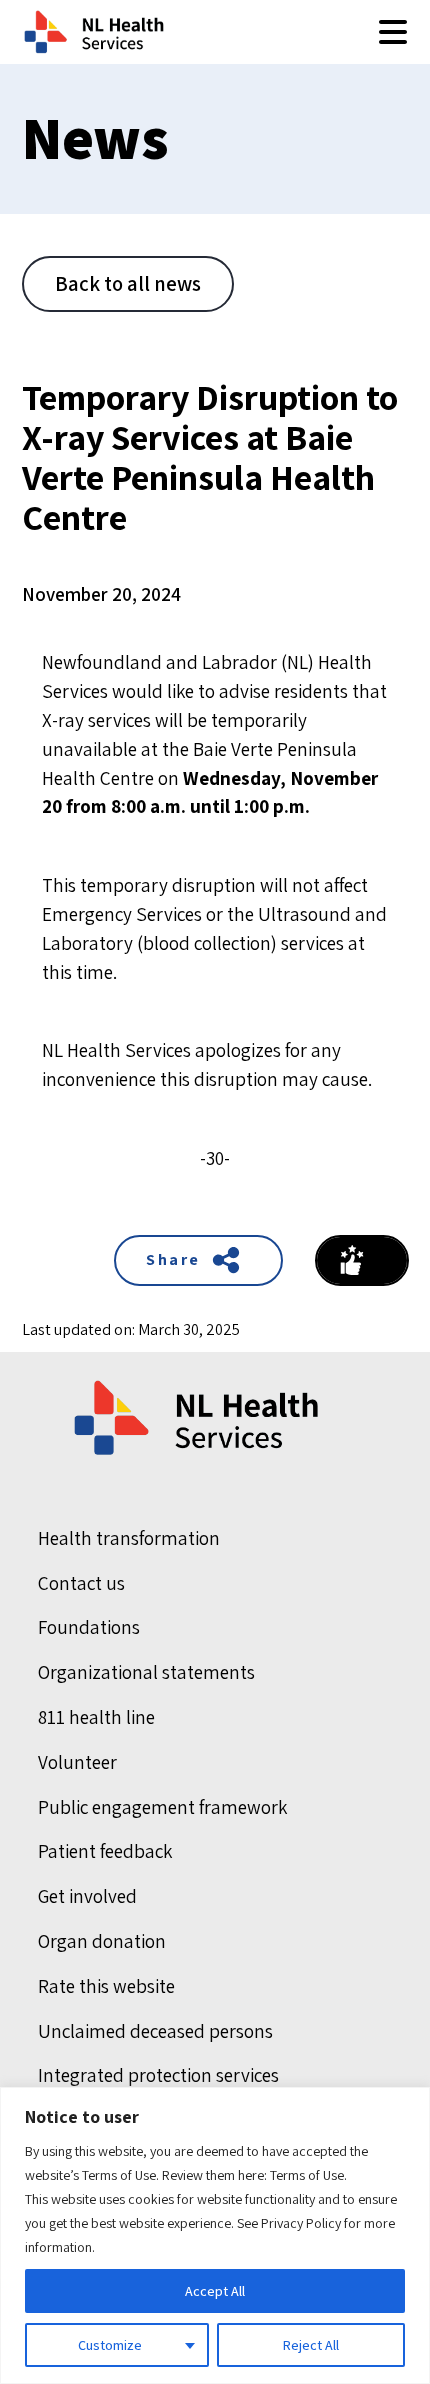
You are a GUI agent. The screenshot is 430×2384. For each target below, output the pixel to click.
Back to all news (128, 283)
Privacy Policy (301, 2223)
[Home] (198, 1418)
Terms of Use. (308, 2175)
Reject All (311, 2345)
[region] (215, 2235)
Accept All (215, 2291)
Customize (110, 2345)
